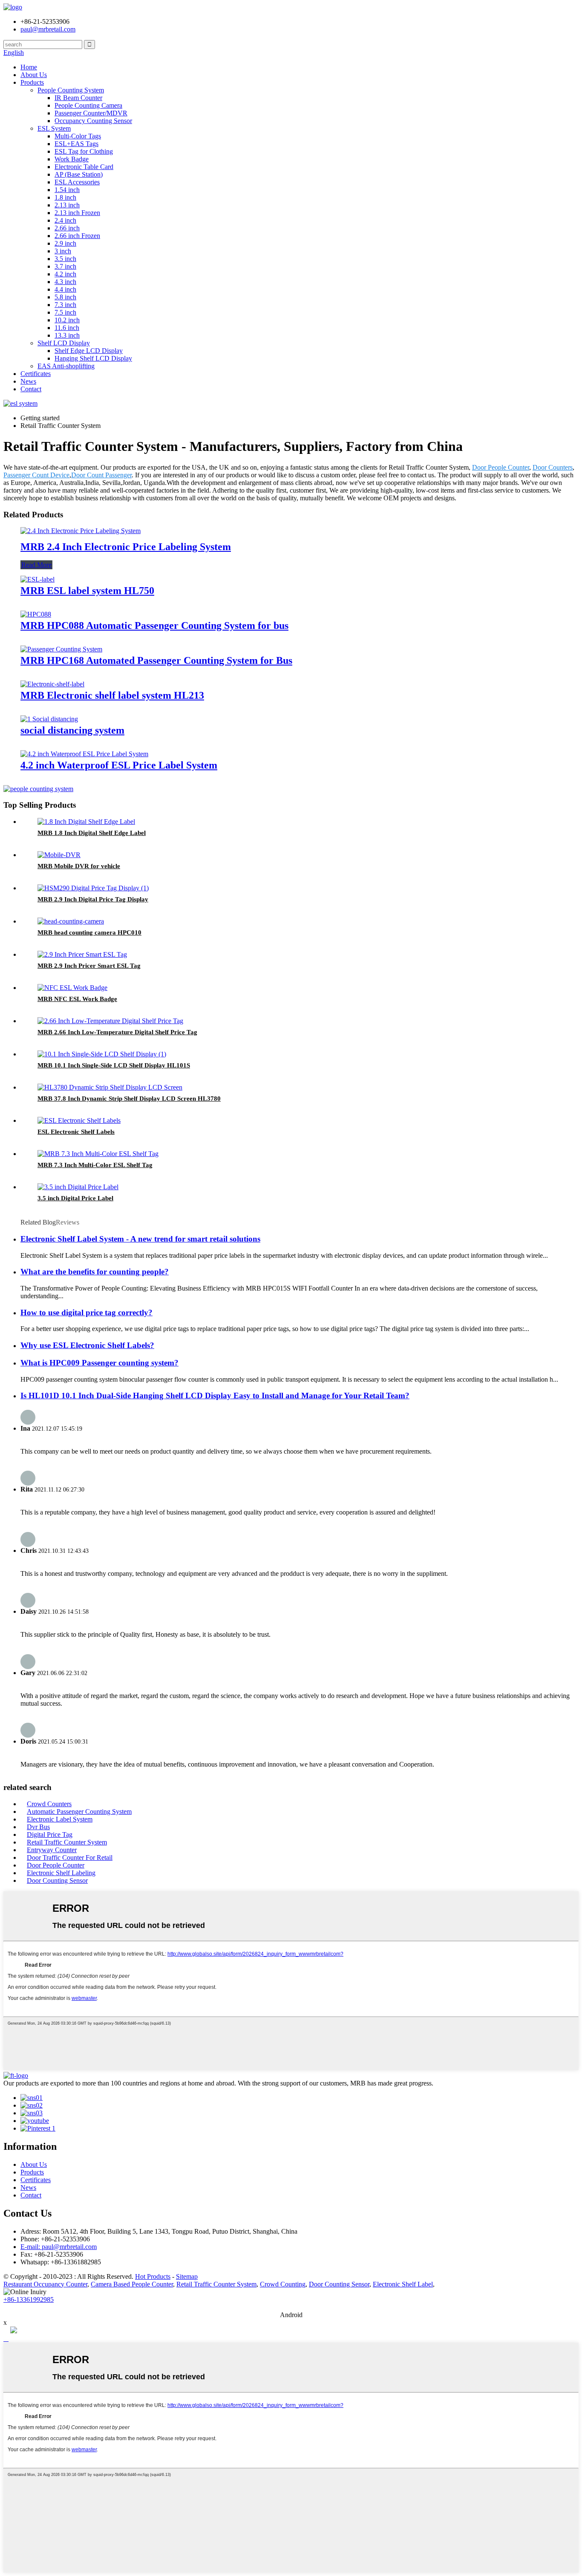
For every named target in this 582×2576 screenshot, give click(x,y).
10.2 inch (67, 320)
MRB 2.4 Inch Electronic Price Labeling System (126, 547)
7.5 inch (65, 312)
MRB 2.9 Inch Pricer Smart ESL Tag (89, 966)
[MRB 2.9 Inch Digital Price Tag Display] (93, 888)
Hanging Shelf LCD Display (93, 358)
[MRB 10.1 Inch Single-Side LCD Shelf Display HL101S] (102, 1054)
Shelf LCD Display (64, 343)
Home (29, 67)
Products (32, 82)
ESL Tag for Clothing (84, 151)
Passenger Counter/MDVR (91, 113)
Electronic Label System (60, 1819)
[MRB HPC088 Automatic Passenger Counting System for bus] (36, 614)
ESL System (54, 128)
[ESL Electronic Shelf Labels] (79, 1120)
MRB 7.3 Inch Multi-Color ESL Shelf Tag (95, 1165)
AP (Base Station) (79, 174)
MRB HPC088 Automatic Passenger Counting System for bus (154, 625)
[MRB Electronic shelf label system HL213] (52, 684)
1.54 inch (67, 190)
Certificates (36, 374)
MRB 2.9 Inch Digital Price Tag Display (93, 899)
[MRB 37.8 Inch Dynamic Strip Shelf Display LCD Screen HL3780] (110, 1087)
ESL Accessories (77, 182)
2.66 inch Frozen (77, 236)
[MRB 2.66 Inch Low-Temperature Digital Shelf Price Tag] (110, 1021)
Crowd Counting (283, 2284)
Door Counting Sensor (57, 1880)
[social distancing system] (49, 719)
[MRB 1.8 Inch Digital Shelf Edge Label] (86, 822)
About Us (34, 75)
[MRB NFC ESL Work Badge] (72, 988)
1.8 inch (65, 197)
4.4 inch (65, 289)
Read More (36, 565)
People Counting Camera (88, 105)
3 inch (63, 251)
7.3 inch (65, 305)
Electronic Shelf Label (403, 2284)
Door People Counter (501, 467)
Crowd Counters (49, 1804)
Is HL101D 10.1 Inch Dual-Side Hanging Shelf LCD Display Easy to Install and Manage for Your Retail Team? (215, 1396)
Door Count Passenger (101, 475)
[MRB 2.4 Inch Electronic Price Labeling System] (81, 531)
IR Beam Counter (78, 98)
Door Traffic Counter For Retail (70, 1857)
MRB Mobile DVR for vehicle (79, 866)
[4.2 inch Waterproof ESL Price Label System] (84, 754)
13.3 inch (67, 335)
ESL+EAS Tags (76, 144)
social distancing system (72, 730)
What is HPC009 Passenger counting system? (99, 1363)
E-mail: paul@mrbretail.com (59, 2247)
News (28, 381)
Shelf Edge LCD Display (89, 351)
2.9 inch (65, 243)
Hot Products (153, 2276)
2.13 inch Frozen (77, 213)
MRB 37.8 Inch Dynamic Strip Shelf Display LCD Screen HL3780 (129, 1099)
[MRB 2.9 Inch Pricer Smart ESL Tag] (82, 954)
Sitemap (187, 2276)
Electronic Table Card (84, 167)
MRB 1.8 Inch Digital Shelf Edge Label (92, 833)
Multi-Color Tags (78, 136)
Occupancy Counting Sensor (93, 121)
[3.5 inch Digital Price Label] (78, 1187)
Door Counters (553, 467)
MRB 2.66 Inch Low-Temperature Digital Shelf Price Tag (117, 1032)
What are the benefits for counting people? (95, 1272)
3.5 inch (65, 259)
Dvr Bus (38, 1827)
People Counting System (71, 90)
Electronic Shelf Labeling (61, 1873)
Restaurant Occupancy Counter (45, 2284)
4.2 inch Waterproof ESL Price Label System (119, 765)
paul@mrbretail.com (48, 29)
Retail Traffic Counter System (67, 1842)
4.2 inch (65, 274)
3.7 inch (65, 266)
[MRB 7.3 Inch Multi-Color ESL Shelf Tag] (98, 1154)
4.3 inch (65, 282)
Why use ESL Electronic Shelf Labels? (87, 1345)
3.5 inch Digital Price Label (75, 1198)
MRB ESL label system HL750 (87, 591)
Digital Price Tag (50, 1834)
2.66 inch (67, 228)
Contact (31, 389)
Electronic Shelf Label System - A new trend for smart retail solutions (140, 1239)
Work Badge (72, 159)
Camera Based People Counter (132, 2284)
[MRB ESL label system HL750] (37, 579)
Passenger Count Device (36, 475)
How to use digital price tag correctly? (86, 1312)
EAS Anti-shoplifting (66, 366)
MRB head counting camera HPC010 (89, 932)
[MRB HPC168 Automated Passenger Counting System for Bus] (61, 649)
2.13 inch (67, 205)
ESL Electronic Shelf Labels (76, 1132)
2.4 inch (65, 220)
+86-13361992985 (29, 2299)
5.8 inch (65, 297)
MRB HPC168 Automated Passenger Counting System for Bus (156, 660)
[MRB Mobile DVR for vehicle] (59, 855)
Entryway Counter (52, 1850)
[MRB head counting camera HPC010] (71, 921)
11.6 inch (67, 328)
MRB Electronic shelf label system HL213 (112, 695)
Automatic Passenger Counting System (79, 1812)
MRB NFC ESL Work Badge (77, 999)
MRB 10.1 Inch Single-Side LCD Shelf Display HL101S (114, 1065)
